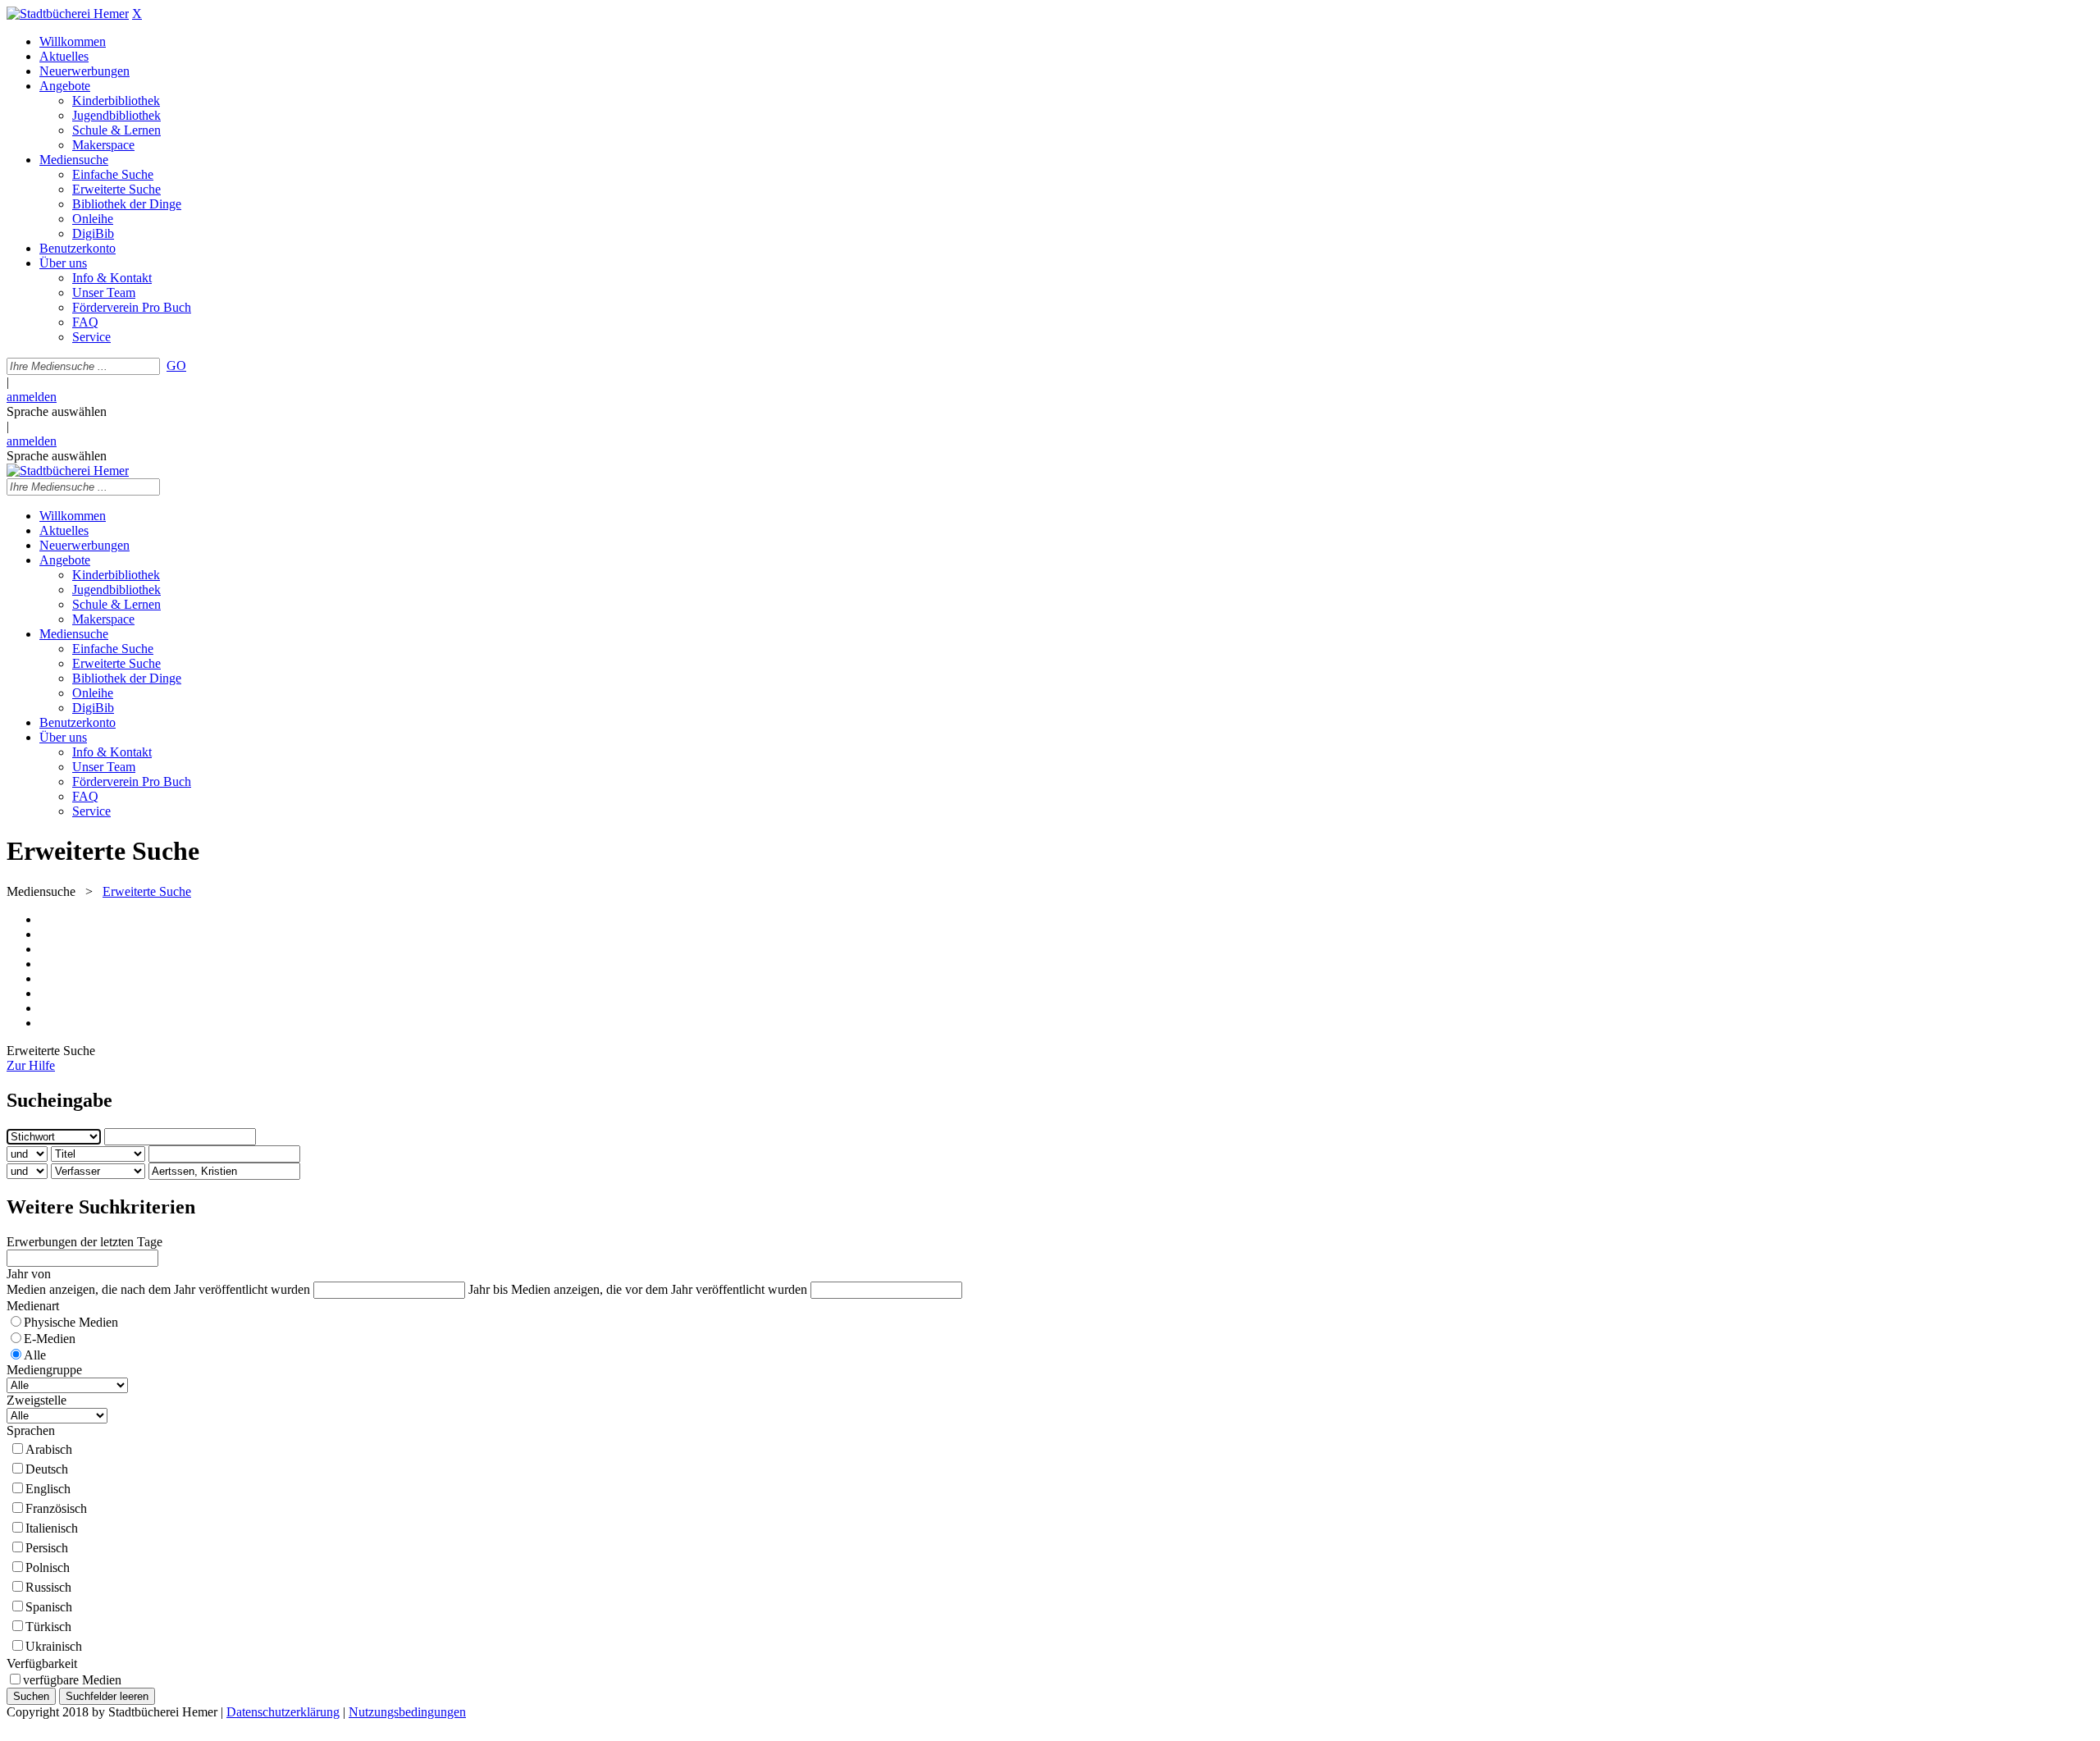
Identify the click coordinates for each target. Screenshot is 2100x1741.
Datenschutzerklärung (283, 1712)
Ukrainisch (54, 1646)
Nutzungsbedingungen (407, 1712)
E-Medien (50, 1339)
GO (176, 366)
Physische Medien (71, 1322)
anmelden (32, 397)
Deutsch (47, 1469)
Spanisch (49, 1607)
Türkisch (48, 1627)
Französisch (56, 1508)
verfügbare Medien (72, 1680)
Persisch (47, 1548)
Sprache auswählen (57, 411)
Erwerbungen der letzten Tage (84, 1242)
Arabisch (49, 1449)
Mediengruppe (44, 1370)
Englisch (48, 1489)
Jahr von (29, 1274)
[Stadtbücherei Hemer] (68, 14)
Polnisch (48, 1567)
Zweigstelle (37, 1400)
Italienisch (52, 1528)
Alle (35, 1355)
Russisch (48, 1587)
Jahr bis (488, 1289)
